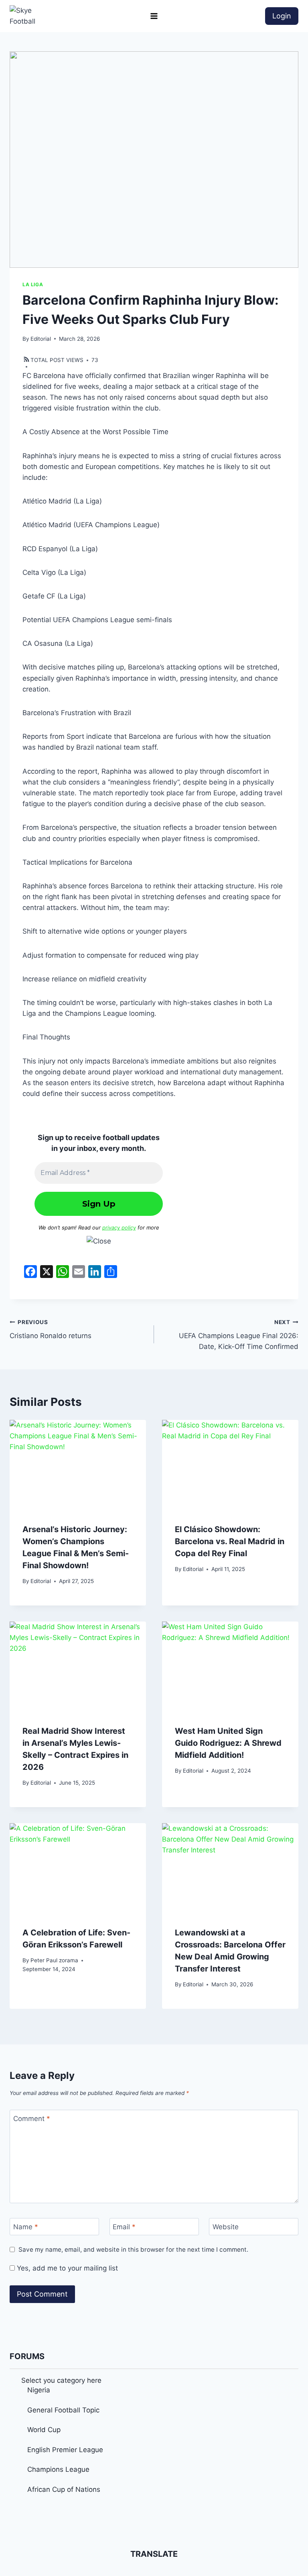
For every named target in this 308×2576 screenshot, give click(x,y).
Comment (32, 2119)
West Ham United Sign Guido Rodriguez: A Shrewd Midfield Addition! (228, 1743)
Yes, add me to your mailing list (66, 2268)
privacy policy (119, 1227)
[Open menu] (154, 16)
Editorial (41, 339)
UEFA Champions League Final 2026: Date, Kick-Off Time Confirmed (239, 1335)
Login (282, 16)
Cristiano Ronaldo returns (51, 1329)
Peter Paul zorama (54, 1960)
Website (226, 2227)
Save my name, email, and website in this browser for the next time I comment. (133, 2249)
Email (124, 2227)
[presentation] (78, 1465)
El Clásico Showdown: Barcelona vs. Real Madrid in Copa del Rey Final (230, 1541)
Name (26, 2227)
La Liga (33, 284)
